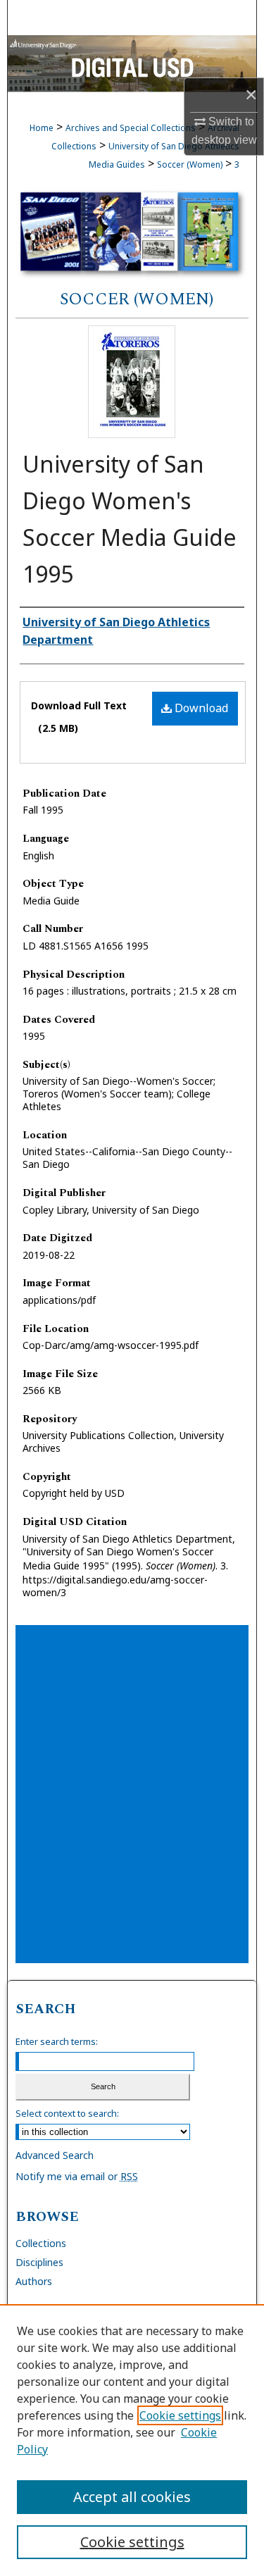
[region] (132, 2440)
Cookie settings (180, 2415)
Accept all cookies (132, 2497)
